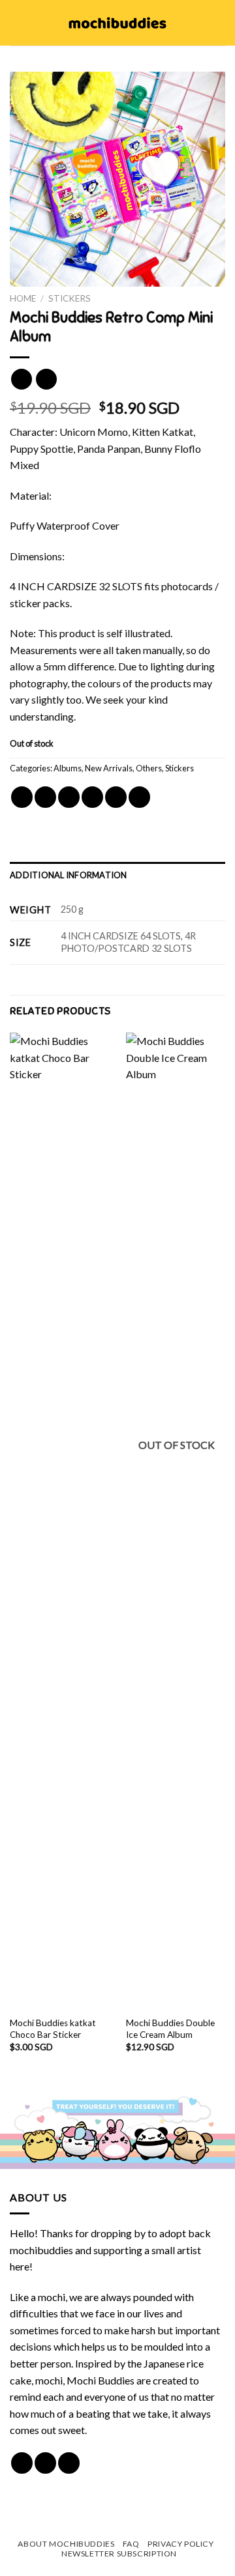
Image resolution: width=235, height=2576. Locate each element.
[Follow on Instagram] (45, 2463)
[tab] (117, 875)
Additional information (69, 875)
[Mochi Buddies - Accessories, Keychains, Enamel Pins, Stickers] (118, 23)
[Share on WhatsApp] (22, 797)
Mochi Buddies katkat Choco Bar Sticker (53, 2029)
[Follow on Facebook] (22, 2463)
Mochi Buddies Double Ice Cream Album (170, 2029)
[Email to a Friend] (92, 797)
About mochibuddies (66, 2544)
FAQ (131, 2544)
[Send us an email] (69, 2463)
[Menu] (18, 22)
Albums (68, 768)
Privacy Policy (181, 2544)
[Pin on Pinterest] (116, 797)
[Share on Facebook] (45, 797)
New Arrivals (109, 768)
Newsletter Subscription (119, 2554)
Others (149, 768)
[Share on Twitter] (69, 797)
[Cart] (219, 23)
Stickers (70, 298)
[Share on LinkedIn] (139, 797)
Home (23, 298)
